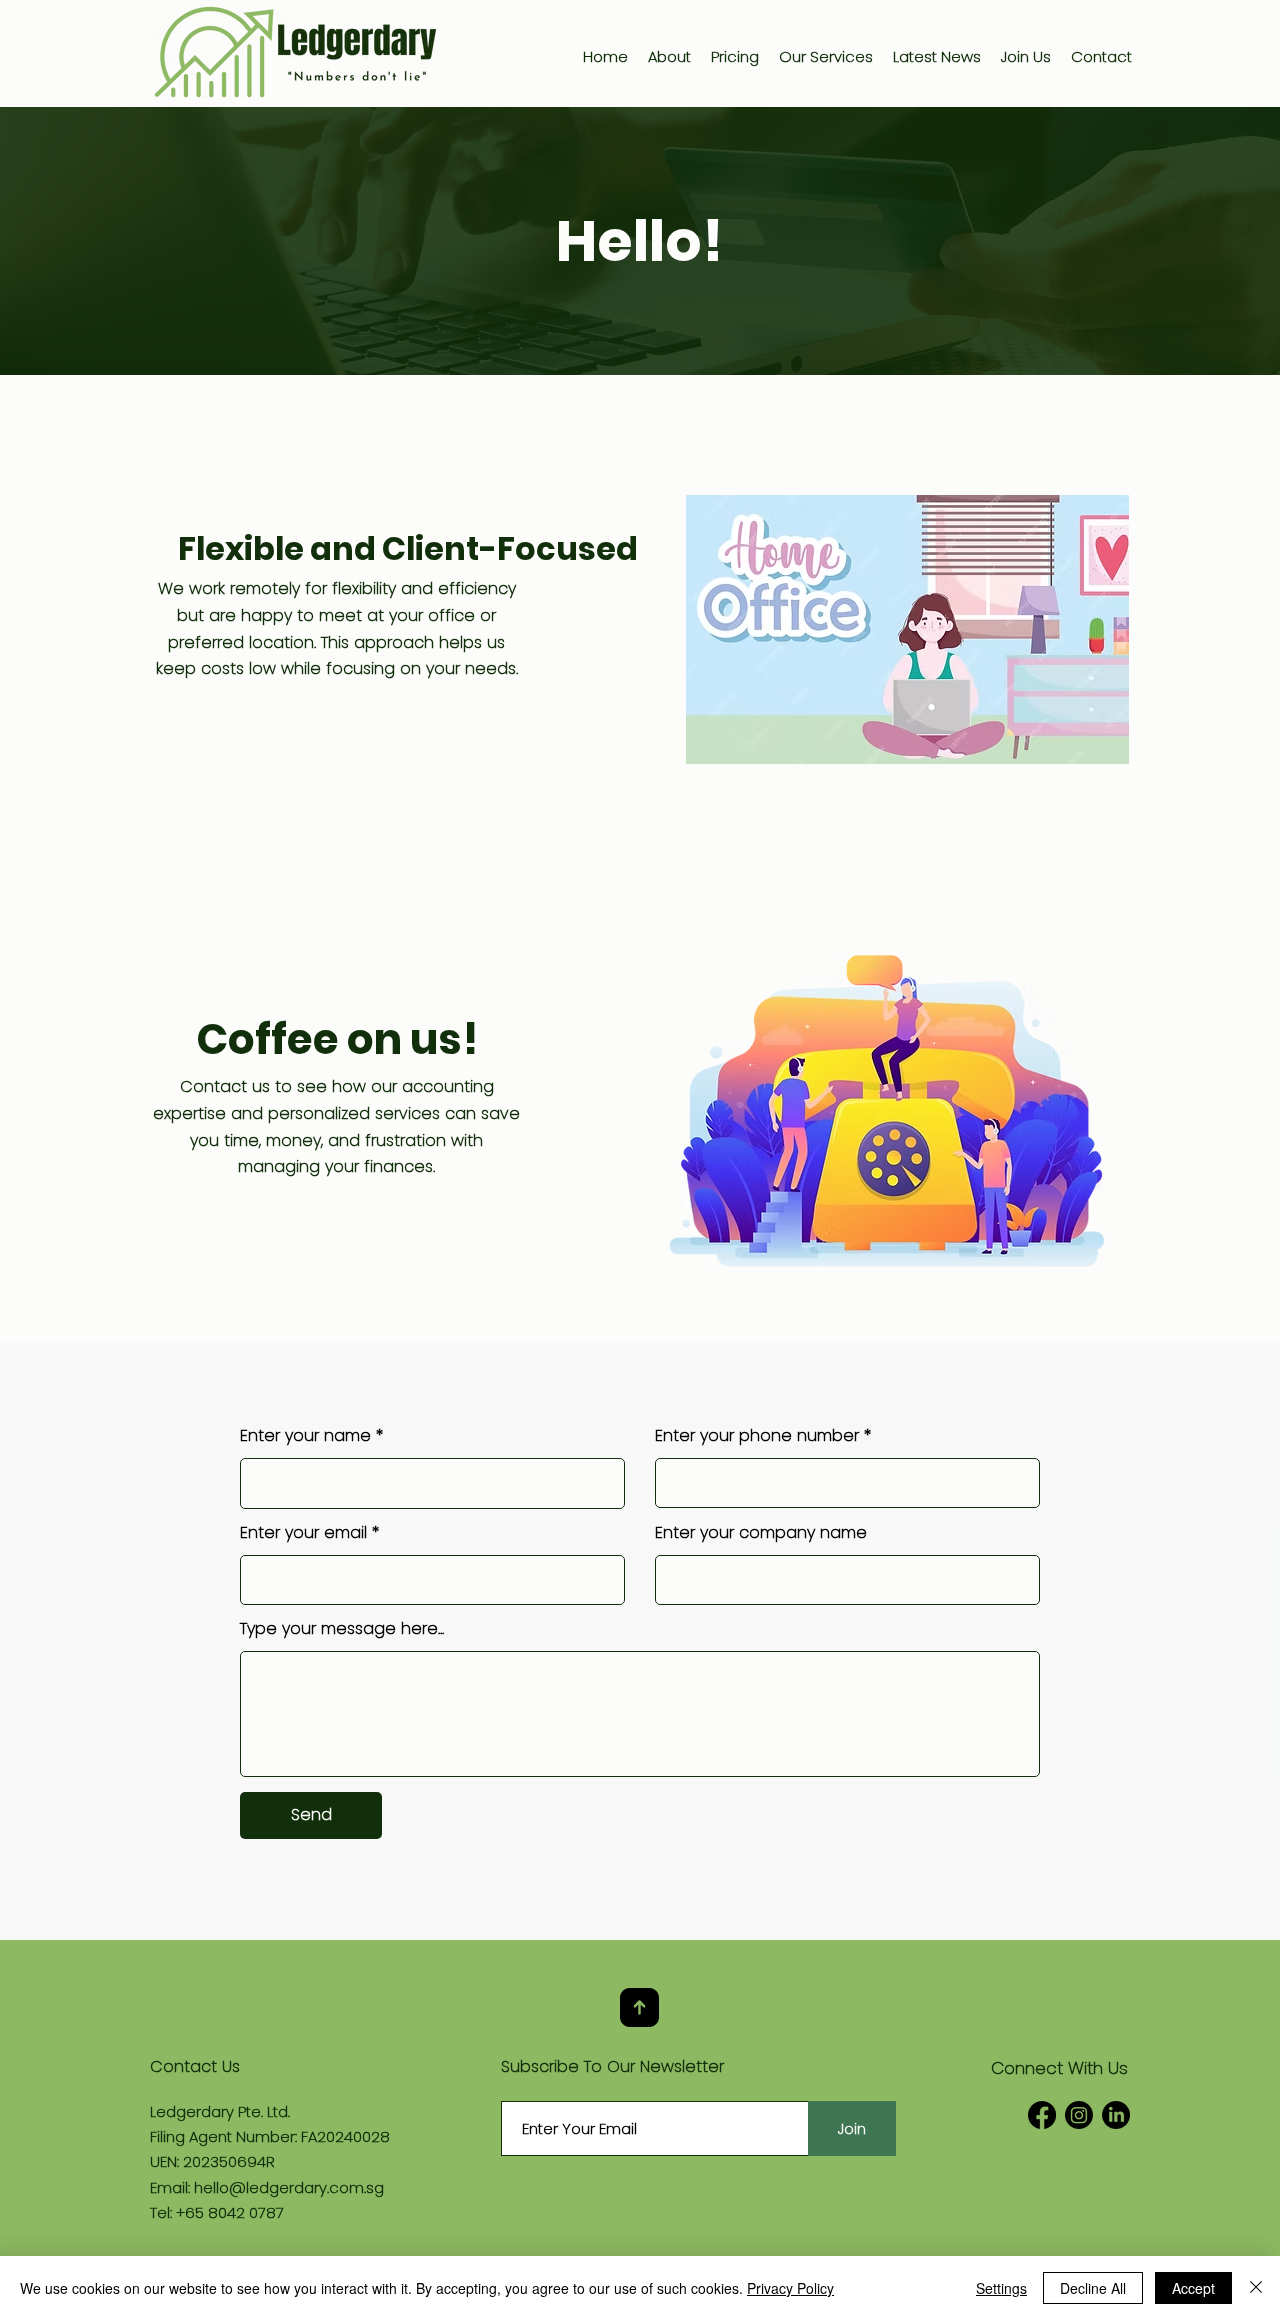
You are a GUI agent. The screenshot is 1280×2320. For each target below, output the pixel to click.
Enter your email (303, 1533)
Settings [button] (1001, 2288)
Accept (1193, 2288)
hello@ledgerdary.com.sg (289, 2187)
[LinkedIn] (1116, 2115)
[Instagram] (1079, 2115)
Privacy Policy (790, 2288)
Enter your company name (761, 1533)
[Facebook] (1042, 2115)
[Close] (1256, 2288)
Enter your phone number (757, 1436)
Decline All (1093, 2288)
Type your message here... (342, 1629)
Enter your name (305, 1436)
